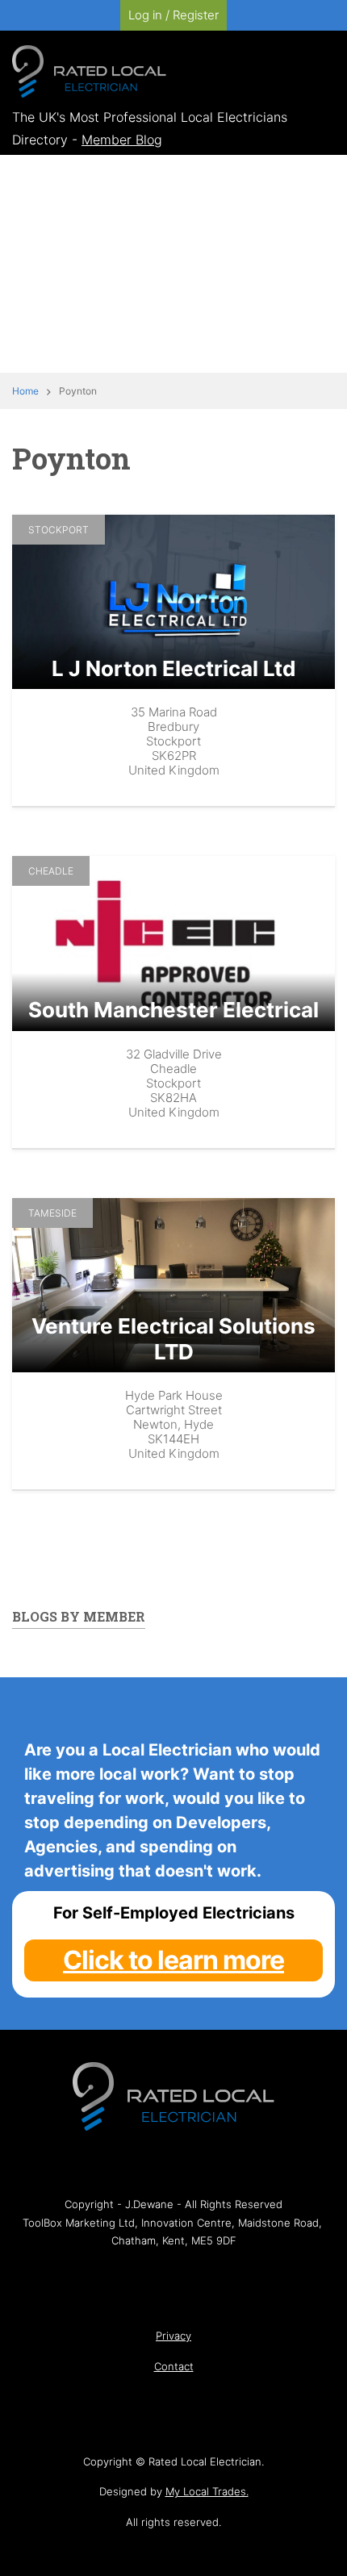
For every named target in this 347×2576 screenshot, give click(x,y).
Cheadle (51, 871)
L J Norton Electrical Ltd (174, 668)
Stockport (59, 530)
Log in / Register (173, 15)
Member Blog (122, 140)
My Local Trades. (207, 2491)
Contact (174, 2366)
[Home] (89, 70)
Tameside (52, 1213)
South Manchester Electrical (173, 1010)
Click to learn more (173, 1960)
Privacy (173, 2336)
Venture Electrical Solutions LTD (173, 1338)
